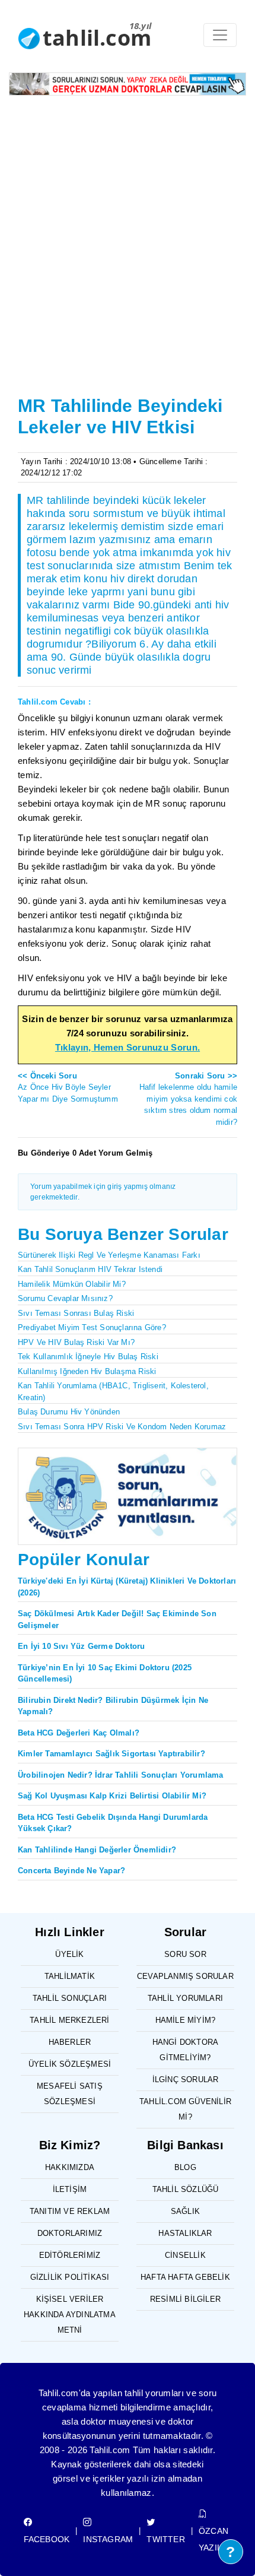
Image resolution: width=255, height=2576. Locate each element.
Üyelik (69, 1954)
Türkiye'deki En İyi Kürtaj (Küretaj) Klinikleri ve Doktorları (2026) (127, 1587)
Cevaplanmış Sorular (185, 1976)
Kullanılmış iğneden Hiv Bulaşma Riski (87, 1371)
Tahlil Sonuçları (70, 1998)
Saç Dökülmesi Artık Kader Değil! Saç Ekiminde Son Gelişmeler (117, 1619)
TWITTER (165, 2539)
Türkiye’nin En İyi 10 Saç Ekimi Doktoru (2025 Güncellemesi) (105, 1674)
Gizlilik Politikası (70, 2277)
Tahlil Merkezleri (69, 2020)
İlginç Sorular (186, 2079)
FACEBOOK (47, 2539)
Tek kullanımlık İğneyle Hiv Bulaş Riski (88, 1357)
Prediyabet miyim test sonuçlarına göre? (92, 1327)
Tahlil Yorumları (185, 1998)
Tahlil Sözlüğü (186, 2189)
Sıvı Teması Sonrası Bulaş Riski (76, 1313)
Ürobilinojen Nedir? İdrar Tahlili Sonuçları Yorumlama (121, 1775)
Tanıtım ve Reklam (70, 2211)
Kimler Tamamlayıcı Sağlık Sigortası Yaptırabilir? (111, 1754)
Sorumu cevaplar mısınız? (65, 1298)
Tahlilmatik (70, 1976)
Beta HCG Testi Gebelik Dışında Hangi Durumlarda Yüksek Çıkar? (113, 1823)
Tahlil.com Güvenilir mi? (185, 2109)
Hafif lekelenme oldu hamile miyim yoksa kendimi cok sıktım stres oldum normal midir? (188, 1099)
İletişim (70, 2189)
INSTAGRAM (108, 2539)
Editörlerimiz (70, 2255)
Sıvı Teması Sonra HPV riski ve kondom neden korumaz (122, 1427)
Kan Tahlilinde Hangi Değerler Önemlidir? (97, 1850)
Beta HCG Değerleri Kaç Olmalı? (79, 1733)
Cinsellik (185, 2255)
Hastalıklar (185, 2233)
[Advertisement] (128, 239)
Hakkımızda (70, 2167)
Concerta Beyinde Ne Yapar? (71, 1871)
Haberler (70, 2042)
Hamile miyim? (186, 2020)
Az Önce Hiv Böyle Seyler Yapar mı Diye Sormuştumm (68, 1087)
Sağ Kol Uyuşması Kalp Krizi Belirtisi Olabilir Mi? (112, 1796)
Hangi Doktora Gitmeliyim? (186, 2050)
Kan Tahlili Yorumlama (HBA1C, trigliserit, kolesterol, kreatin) (113, 1392)
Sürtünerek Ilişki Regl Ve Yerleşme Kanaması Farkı (109, 1255)
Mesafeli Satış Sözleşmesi (70, 2094)
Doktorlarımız (70, 2233)
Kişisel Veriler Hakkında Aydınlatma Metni (70, 2315)
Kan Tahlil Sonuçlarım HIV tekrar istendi (90, 1269)
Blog (185, 2167)
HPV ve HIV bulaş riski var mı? (76, 1342)
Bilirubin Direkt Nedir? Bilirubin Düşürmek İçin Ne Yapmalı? (113, 1706)
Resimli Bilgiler (185, 2299)
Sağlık (185, 2211)
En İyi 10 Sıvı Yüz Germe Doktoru (81, 1646)
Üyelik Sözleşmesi (70, 2064)
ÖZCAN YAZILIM (215, 2539)
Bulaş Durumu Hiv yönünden (69, 1412)
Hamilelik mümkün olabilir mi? (72, 1284)
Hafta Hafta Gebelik (185, 2277)
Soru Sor (185, 1954)
